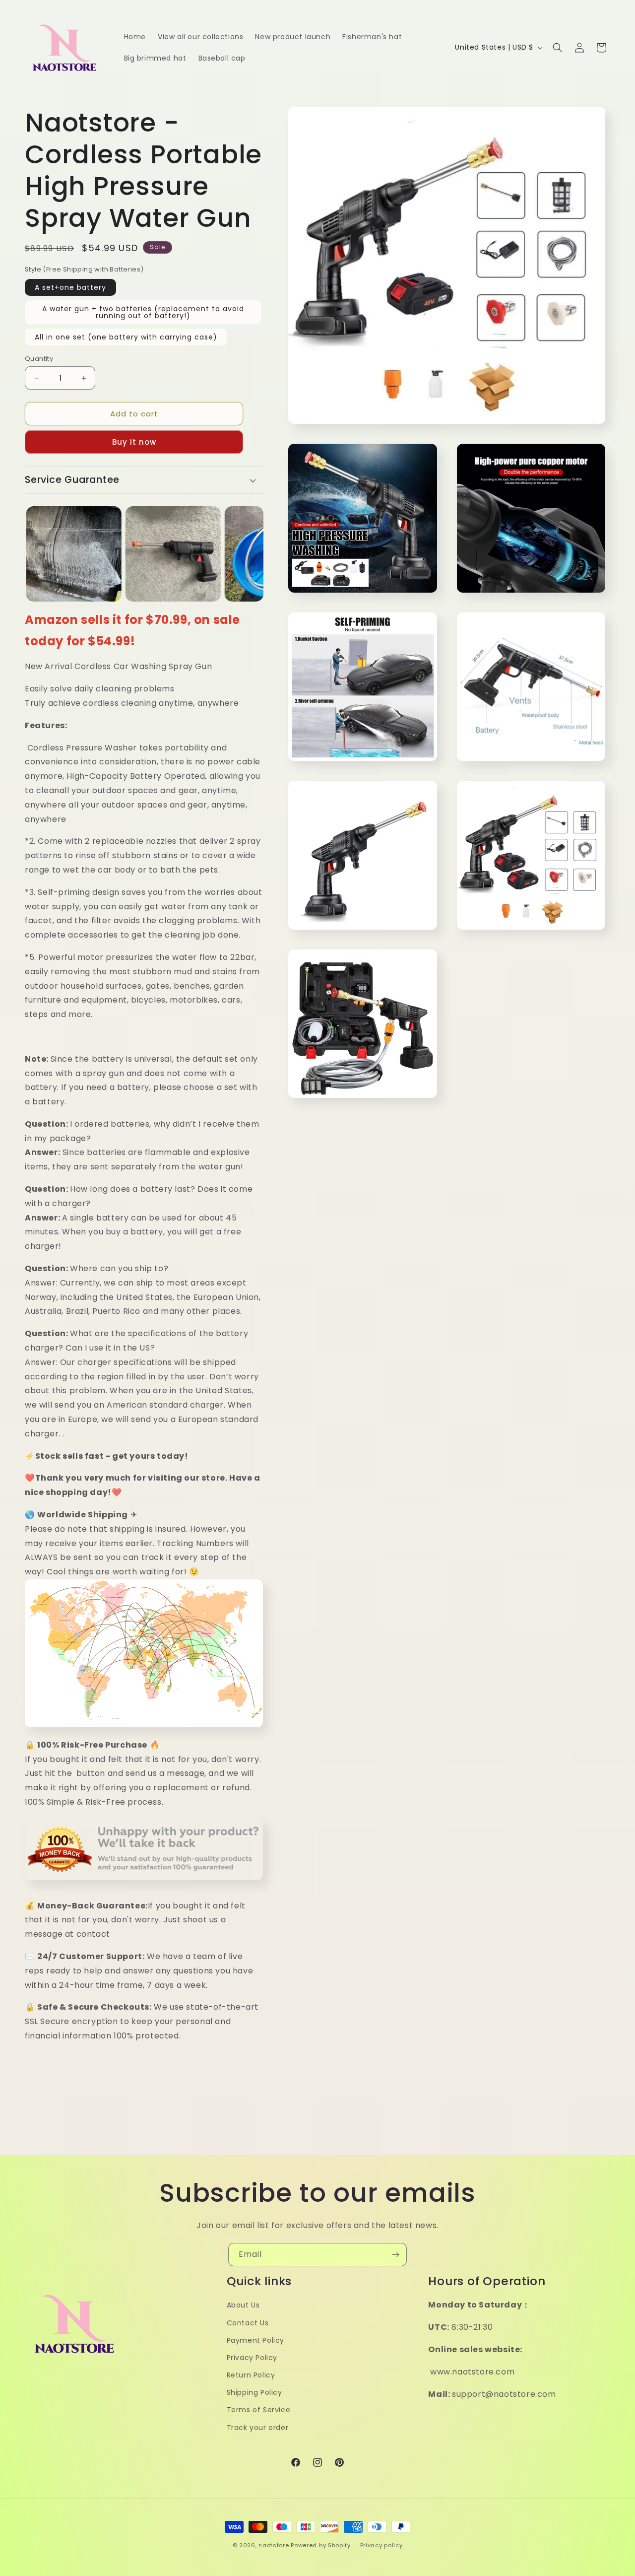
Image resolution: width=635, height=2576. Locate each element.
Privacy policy (381, 2545)
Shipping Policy (254, 2392)
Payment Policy (255, 2340)
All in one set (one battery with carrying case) (126, 337)
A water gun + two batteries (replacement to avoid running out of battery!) (143, 312)
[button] (558, 48)
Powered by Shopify (321, 2545)
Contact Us (248, 2323)
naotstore (274, 2545)
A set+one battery (70, 287)
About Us (243, 2305)
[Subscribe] (395, 2255)
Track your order (258, 2428)
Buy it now (134, 442)
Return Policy (251, 2375)
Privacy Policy (252, 2358)
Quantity (39, 359)
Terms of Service (259, 2410)
